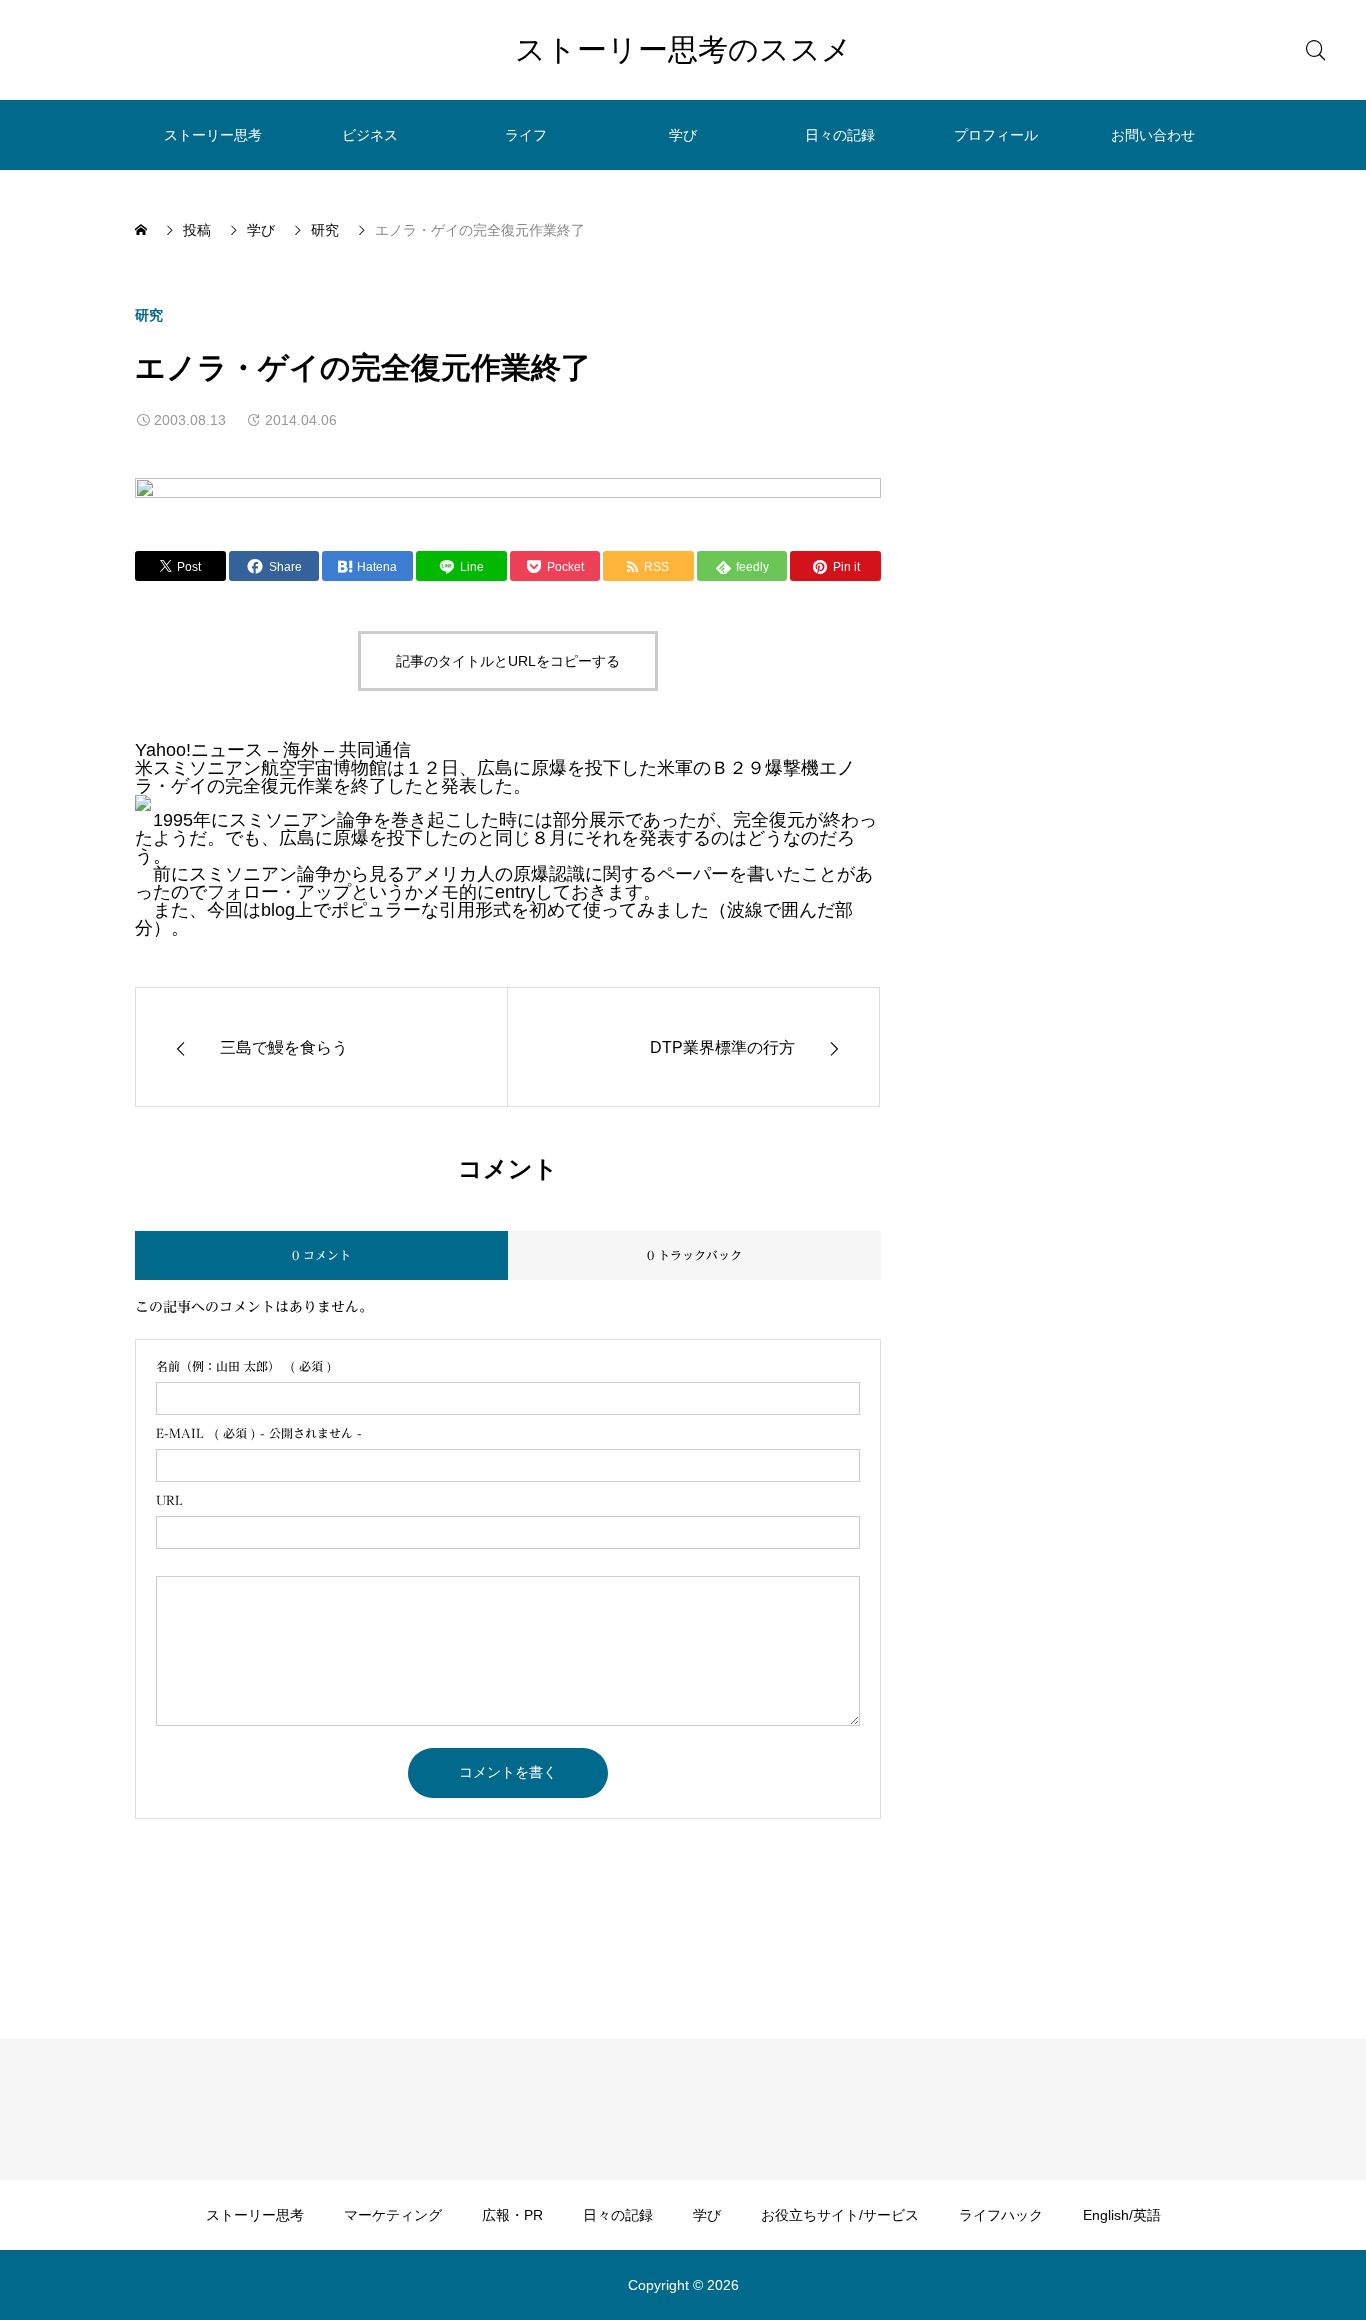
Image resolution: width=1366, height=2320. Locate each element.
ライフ (526, 135)
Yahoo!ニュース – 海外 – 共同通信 (273, 750)
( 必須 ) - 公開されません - (259, 1433)
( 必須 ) (244, 1366)
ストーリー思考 (213, 135)
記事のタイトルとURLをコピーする (508, 661)
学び (683, 135)
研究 (149, 315)
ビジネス (370, 135)
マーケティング (393, 2215)
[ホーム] (143, 230)
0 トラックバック (694, 1255)
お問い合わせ (1153, 135)
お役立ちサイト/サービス (840, 2215)
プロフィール (996, 135)
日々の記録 (840, 135)
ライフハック (1001, 2215)
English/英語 (1122, 2215)
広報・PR (512, 2215)
